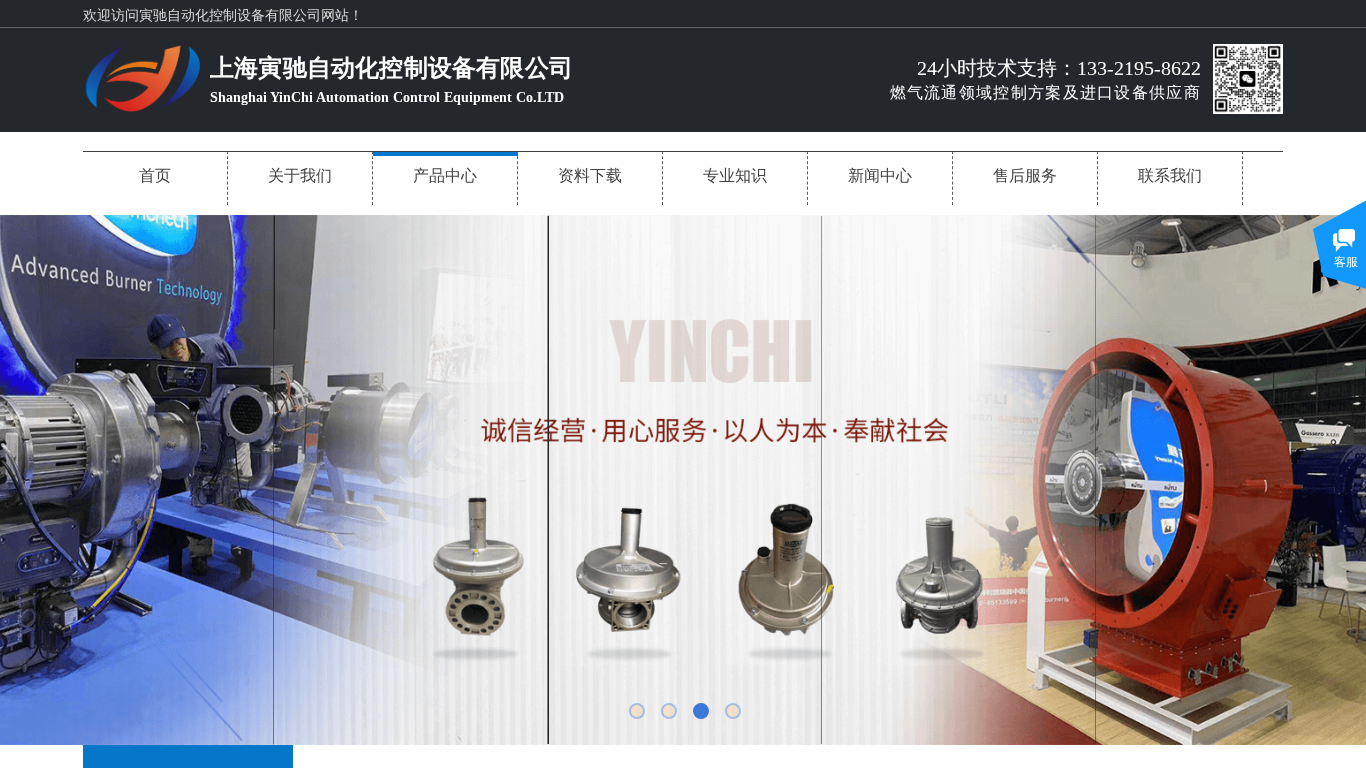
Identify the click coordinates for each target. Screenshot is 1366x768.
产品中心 (445, 175)
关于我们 (300, 175)
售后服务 (1025, 175)
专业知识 (735, 175)
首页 (155, 175)
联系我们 (1170, 175)
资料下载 (590, 175)
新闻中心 (880, 175)
